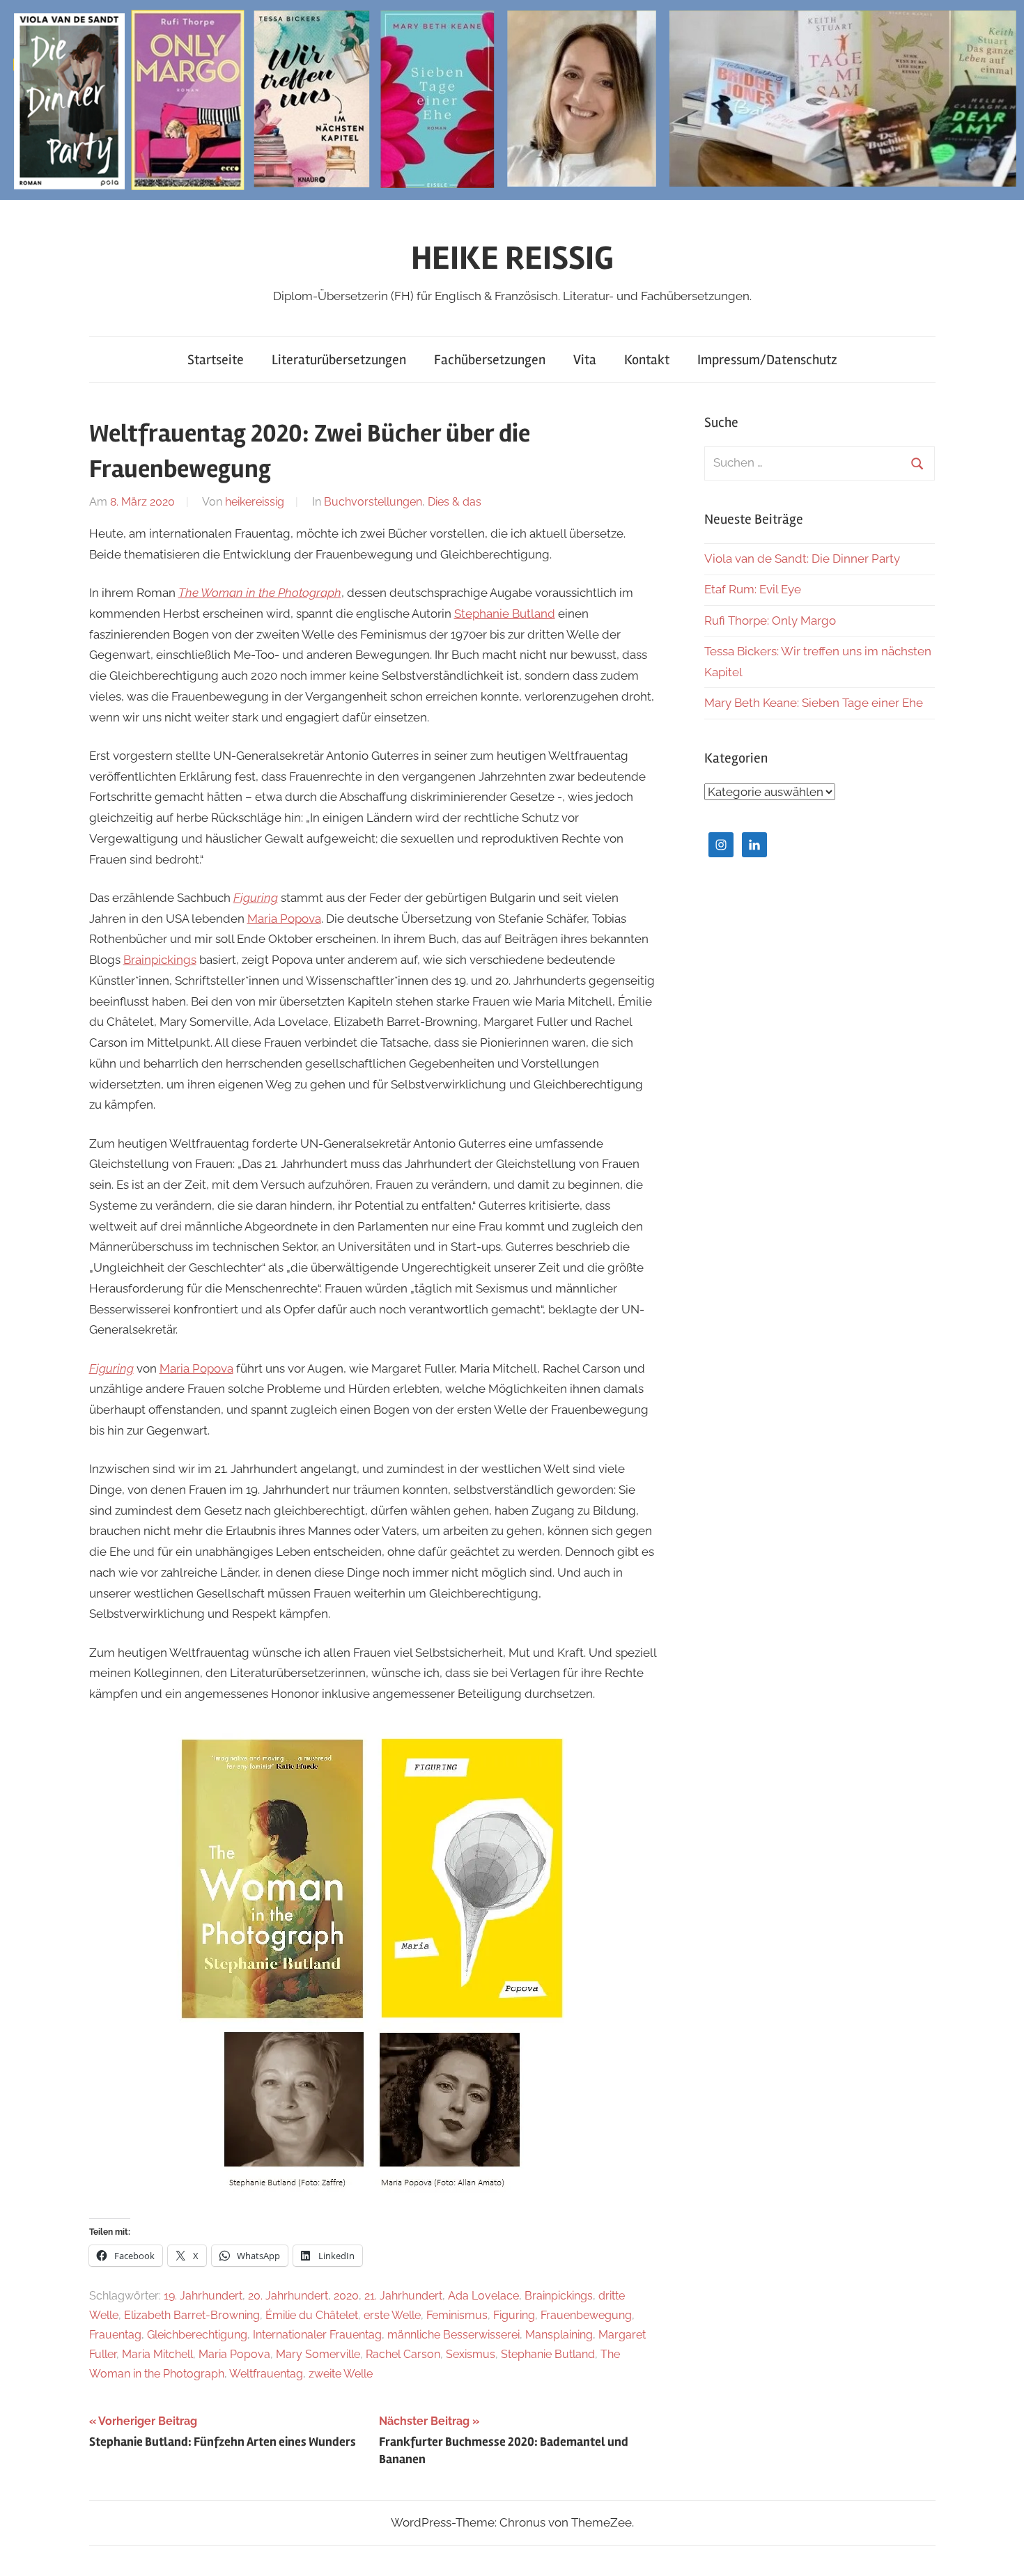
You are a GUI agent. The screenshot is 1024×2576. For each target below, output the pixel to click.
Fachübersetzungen (490, 360)
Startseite (216, 360)
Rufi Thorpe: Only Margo (770, 620)
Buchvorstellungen (373, 502)
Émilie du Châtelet (312, 2315)
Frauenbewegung (586, 2315)
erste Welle (392, 2315)
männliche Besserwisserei (453, 2335)
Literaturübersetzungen (339, 360)
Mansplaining (559, 2335)
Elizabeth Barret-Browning (192, 2315)
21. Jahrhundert (403, 2296)
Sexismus (471, 2354)
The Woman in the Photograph (260, 593)
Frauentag (115, 2335)
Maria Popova (284, 919)
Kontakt (647, 360)
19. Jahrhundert (203, 2296)
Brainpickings (160, 960)
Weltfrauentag (266, 2374)
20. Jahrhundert (288, 2296)
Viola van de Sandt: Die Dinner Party (802, 559)
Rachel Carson (403, 2354)
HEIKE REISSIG (512, 258)
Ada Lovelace (483, 2296)
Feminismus (457, 2315)
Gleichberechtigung (197, 2335)
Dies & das (455, 502)
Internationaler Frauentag (317, 2335)
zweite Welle (341, 2374)
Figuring (256, 898)
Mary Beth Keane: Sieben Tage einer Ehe (814, 703)
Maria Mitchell (157, 2354)
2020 (346, 2296)
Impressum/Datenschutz (767, 360)
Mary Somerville (318, 2354)
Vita (585, 360)
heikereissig (255, 502)
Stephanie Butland (505, 614)
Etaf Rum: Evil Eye (753, 589)
